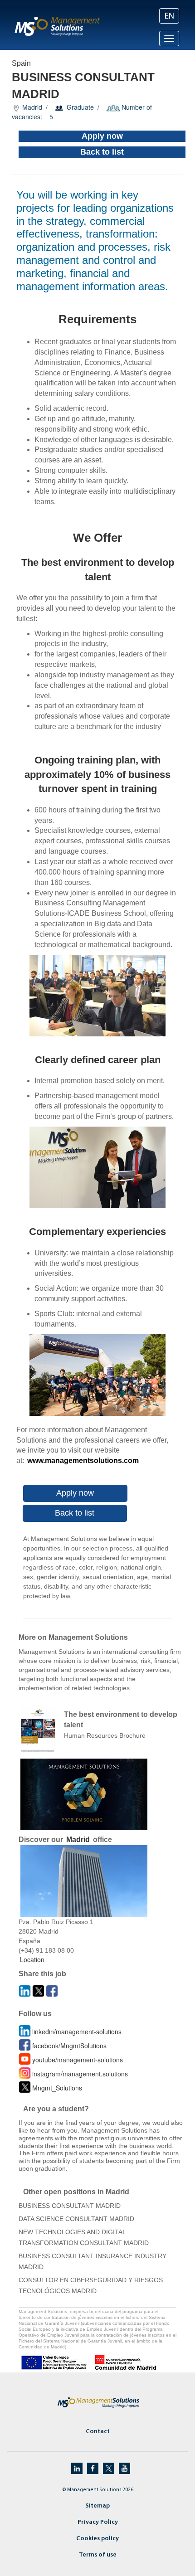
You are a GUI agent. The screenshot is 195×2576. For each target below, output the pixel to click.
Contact (98, 2432)
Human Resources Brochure (105, 1735)
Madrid (78, 1840)
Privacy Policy (98, 2522)
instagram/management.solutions (80, 2074)
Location (32, 1959)
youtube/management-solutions (78, 2060)
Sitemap (97, 2506)
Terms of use (98, 2555)
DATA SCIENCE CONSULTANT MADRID (76, 2219)
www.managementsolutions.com (83, 1461)
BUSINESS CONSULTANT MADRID (70, 2206)
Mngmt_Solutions (57, 2088)
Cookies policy (97, 2539)
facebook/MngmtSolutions (69, 2046)
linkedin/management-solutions (77, 2032)
